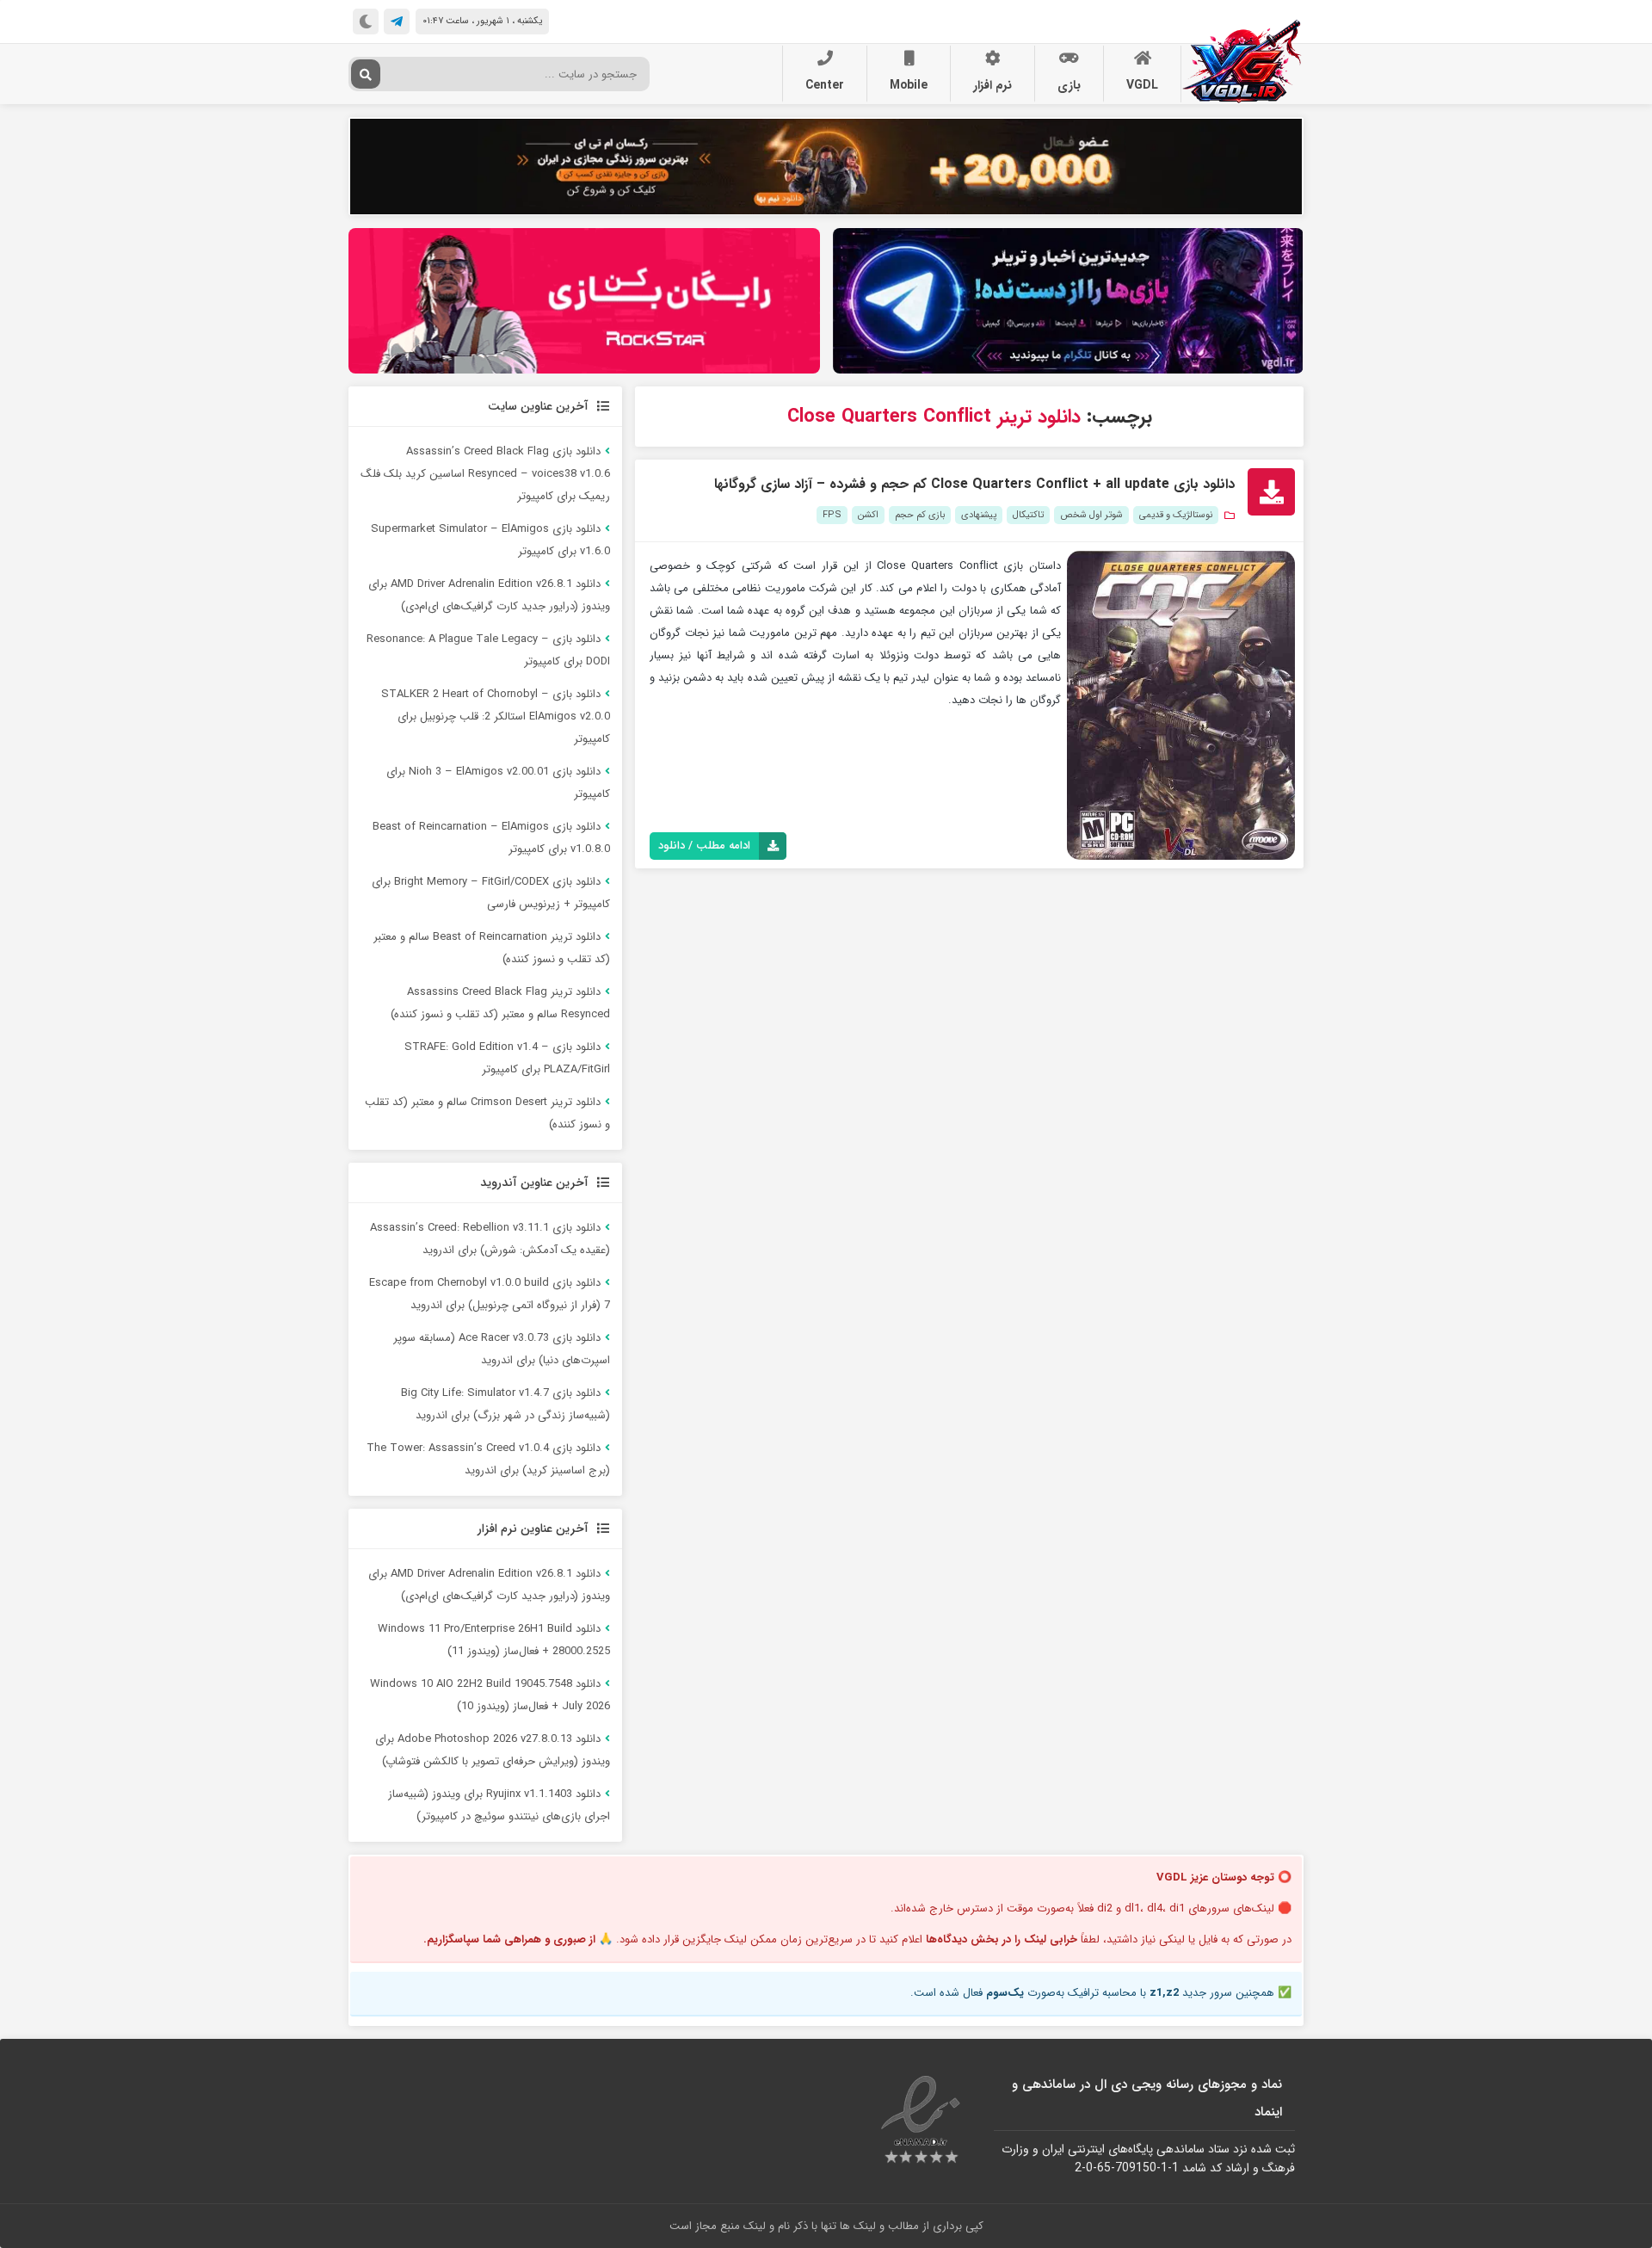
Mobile (909, 85)
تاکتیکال (1028, 515)
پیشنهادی (979, 515)
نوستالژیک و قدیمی (1176, 515)
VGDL (1142, 85)
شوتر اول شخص (1091, 515)
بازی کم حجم (920, 515)
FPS (832, 515)
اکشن (868, 515)
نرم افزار (992, 85)
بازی (1069, 85)
